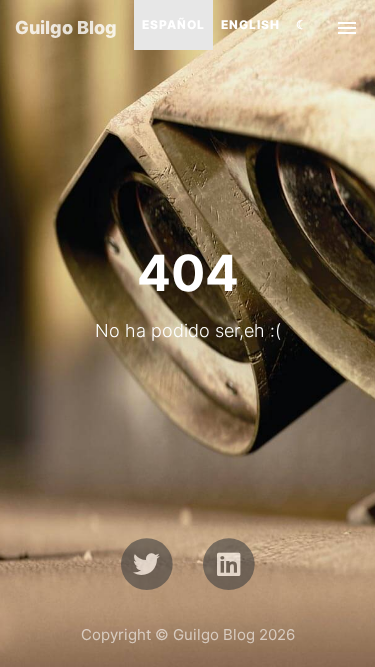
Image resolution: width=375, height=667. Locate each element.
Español (173, 24)
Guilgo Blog (66, 27)
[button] (302, 25)
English (250, 24)
